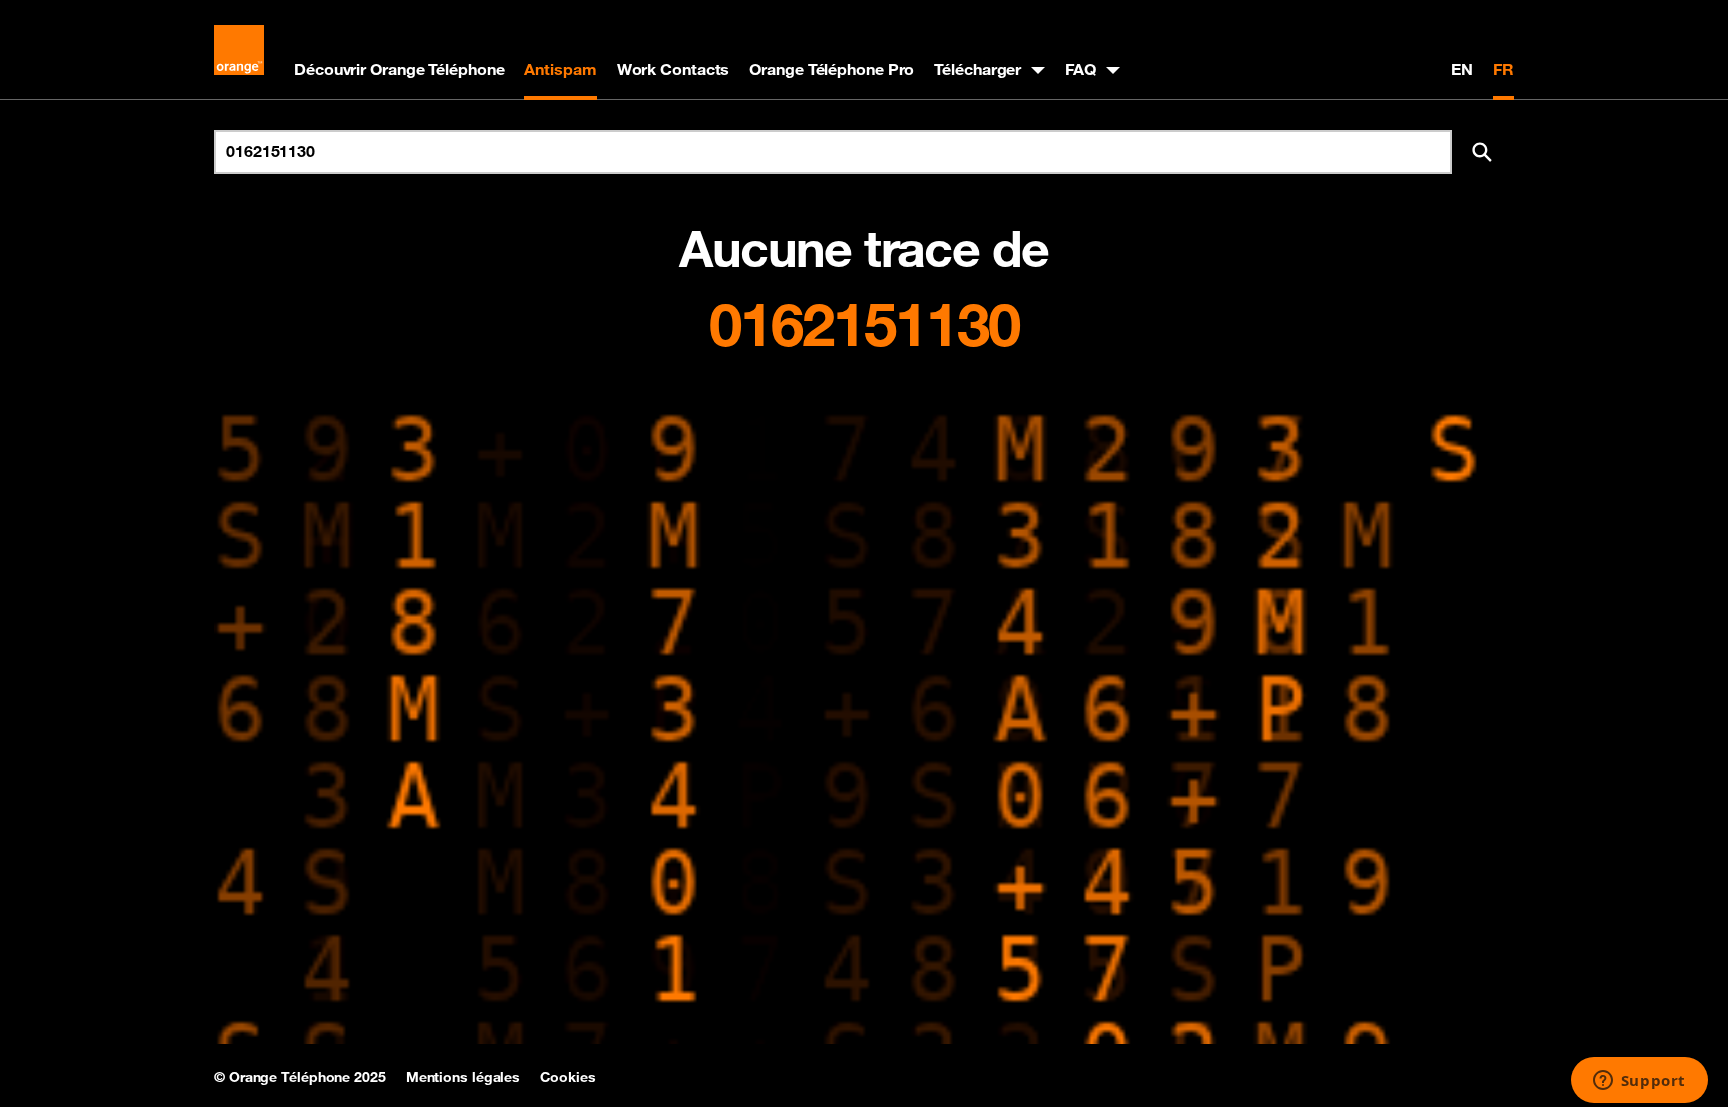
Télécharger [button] (977, 69)
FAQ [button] (1080, 69)
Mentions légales (463, 1077)
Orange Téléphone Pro (831, 69)
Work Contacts (673, 69)
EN (1462, 69)
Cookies (567, 1077)
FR (1503, 69)
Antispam (560, 69)
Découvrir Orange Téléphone (399, 69)
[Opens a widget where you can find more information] (1639, 1082)
